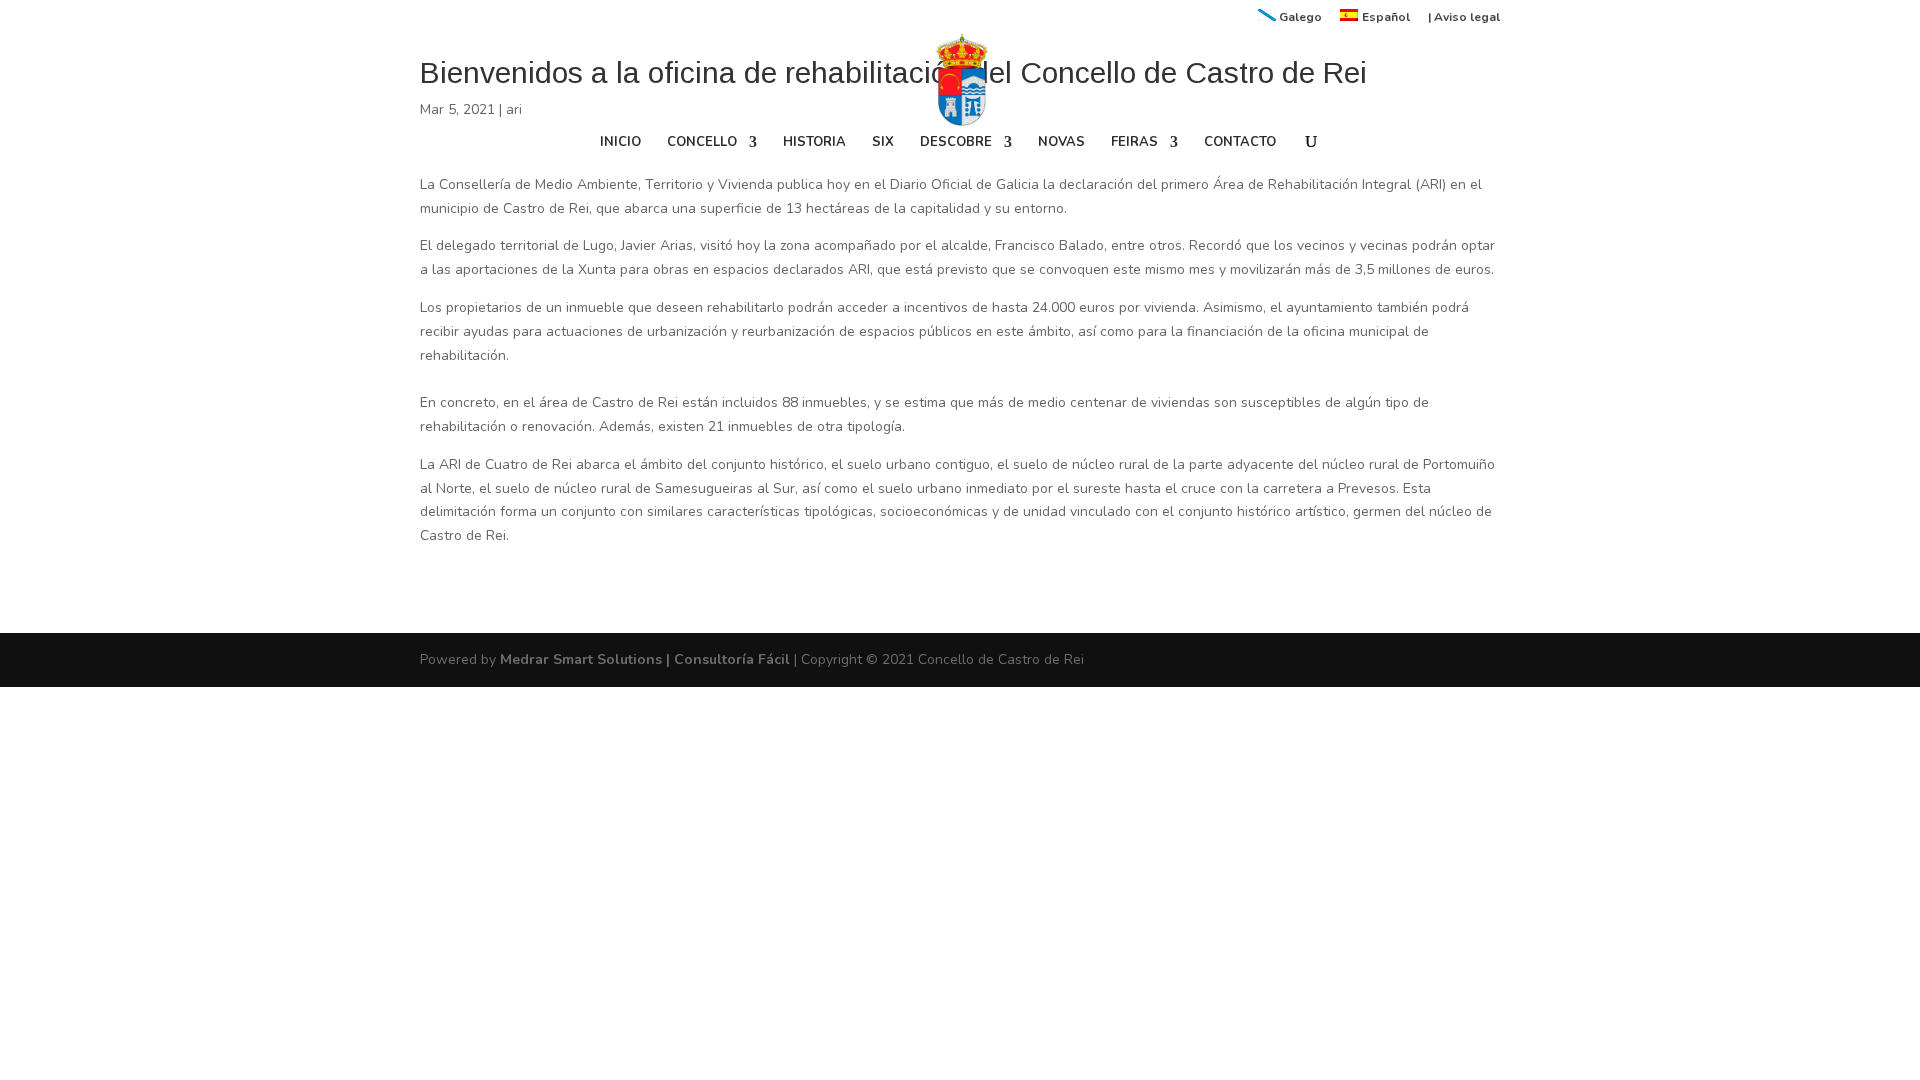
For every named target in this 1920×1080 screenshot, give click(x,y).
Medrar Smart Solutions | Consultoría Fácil (645, 659)
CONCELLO (702, 143)
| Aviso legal (1464, 18)
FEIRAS (1134, 143)
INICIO (620, 143)
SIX (883, 143)
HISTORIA (814, 143)
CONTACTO (1240, 143)
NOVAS (1061, 143)
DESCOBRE (956, 143)
